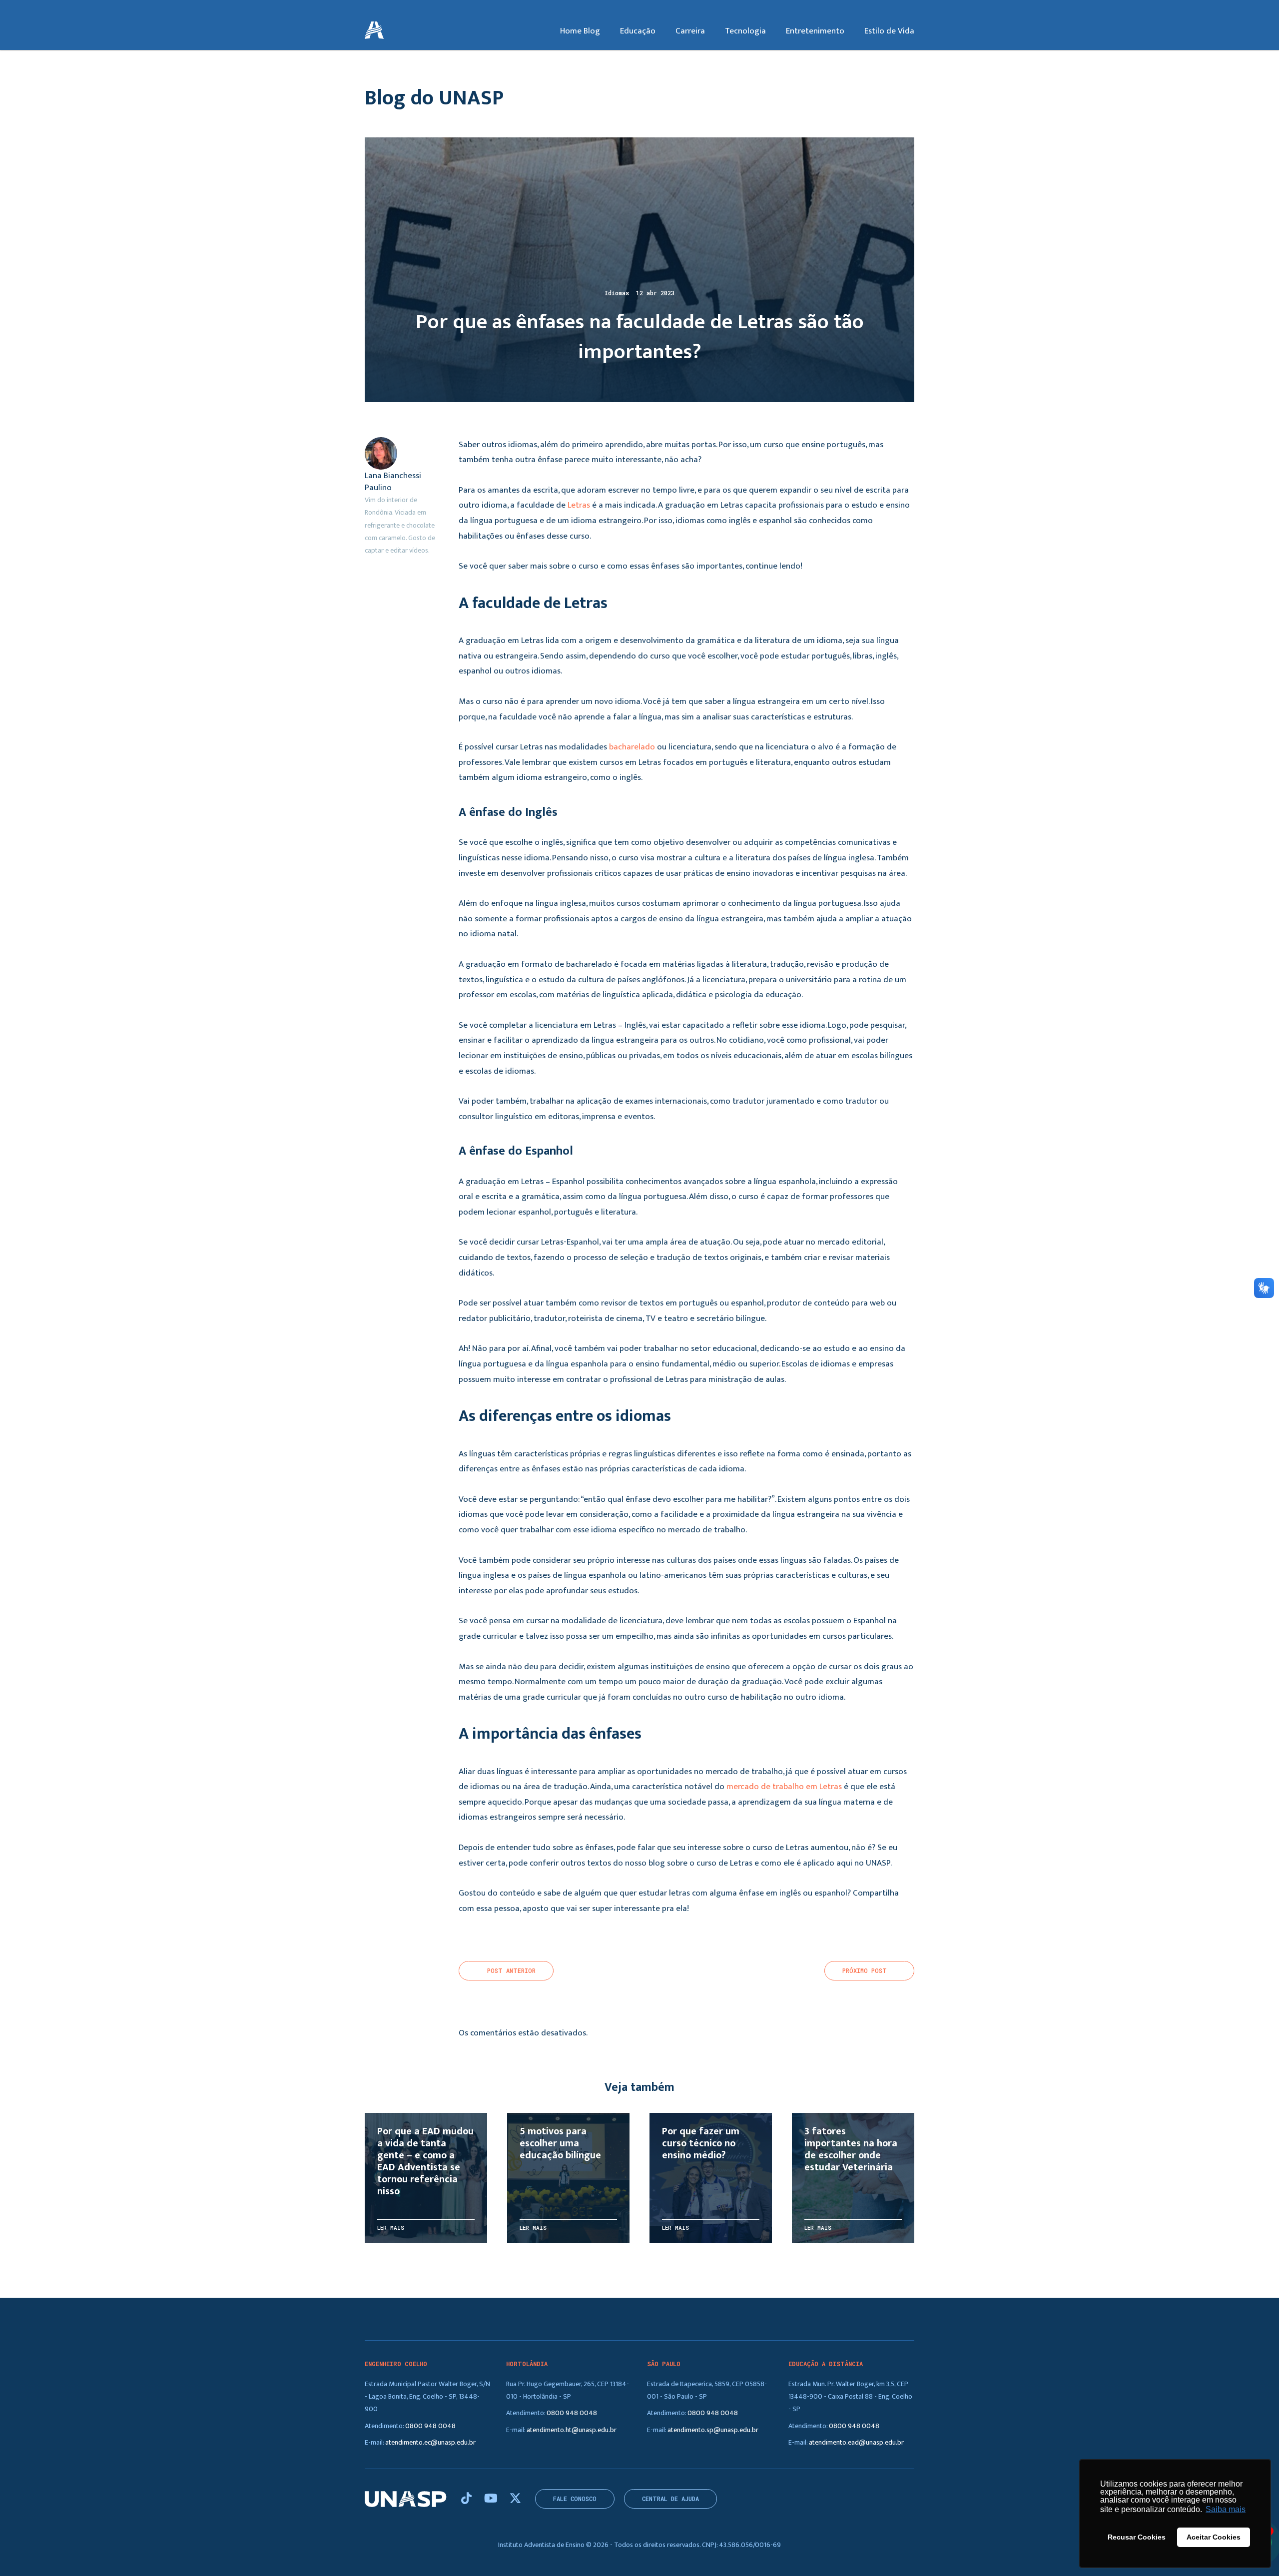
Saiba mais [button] (1226, 2509)
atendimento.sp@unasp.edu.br (713, 2430)
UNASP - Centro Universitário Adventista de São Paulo (374, 31)
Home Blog (580, 31)
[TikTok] (468, 2499)
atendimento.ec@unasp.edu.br (430, 2442)
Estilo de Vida (889, 31)
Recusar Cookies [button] (1137, 2537)
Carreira (690, 31)
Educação (638, 31)
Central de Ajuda (670, 2499)
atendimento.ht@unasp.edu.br (572, 2430)
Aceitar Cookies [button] (1214, 2537)
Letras (579, 505)
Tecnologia (745, 31)
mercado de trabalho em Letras (784, 1787)
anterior (511, 1971)
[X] (515, 2499)
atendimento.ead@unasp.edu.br (856, 2442)
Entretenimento (815, 31)
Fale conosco (575, 2499)
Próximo (865, 1971)
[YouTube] (492, 2499)
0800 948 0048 (430, 2426)
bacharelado (632, 747)
